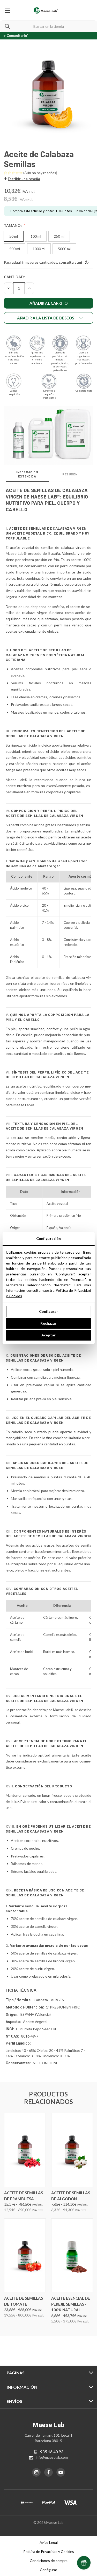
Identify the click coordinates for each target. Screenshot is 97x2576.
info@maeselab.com (52, 2457)
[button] (22, 179)
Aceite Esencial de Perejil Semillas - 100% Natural (71, 2304)
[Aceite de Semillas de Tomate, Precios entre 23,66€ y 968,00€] (25, 2255)
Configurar (48, 1311)
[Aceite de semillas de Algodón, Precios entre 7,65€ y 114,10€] (72, 2150)
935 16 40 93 (52, 2452)
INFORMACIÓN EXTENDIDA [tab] (27, 474)
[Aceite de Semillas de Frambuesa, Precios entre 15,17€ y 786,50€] (25, 2150)
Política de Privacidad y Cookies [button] (49, 2551)
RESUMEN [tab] (70, 474)
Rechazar (48, 1323)
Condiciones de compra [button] (49, 2561)
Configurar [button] (48, 2570)
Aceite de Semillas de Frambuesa (24, 2196)
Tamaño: (13, 225)
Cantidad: (14, 277)
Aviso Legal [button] (49, 2542)
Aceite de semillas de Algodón (71, 2196)
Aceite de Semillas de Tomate (24, 2301)
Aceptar (48, 1335)
